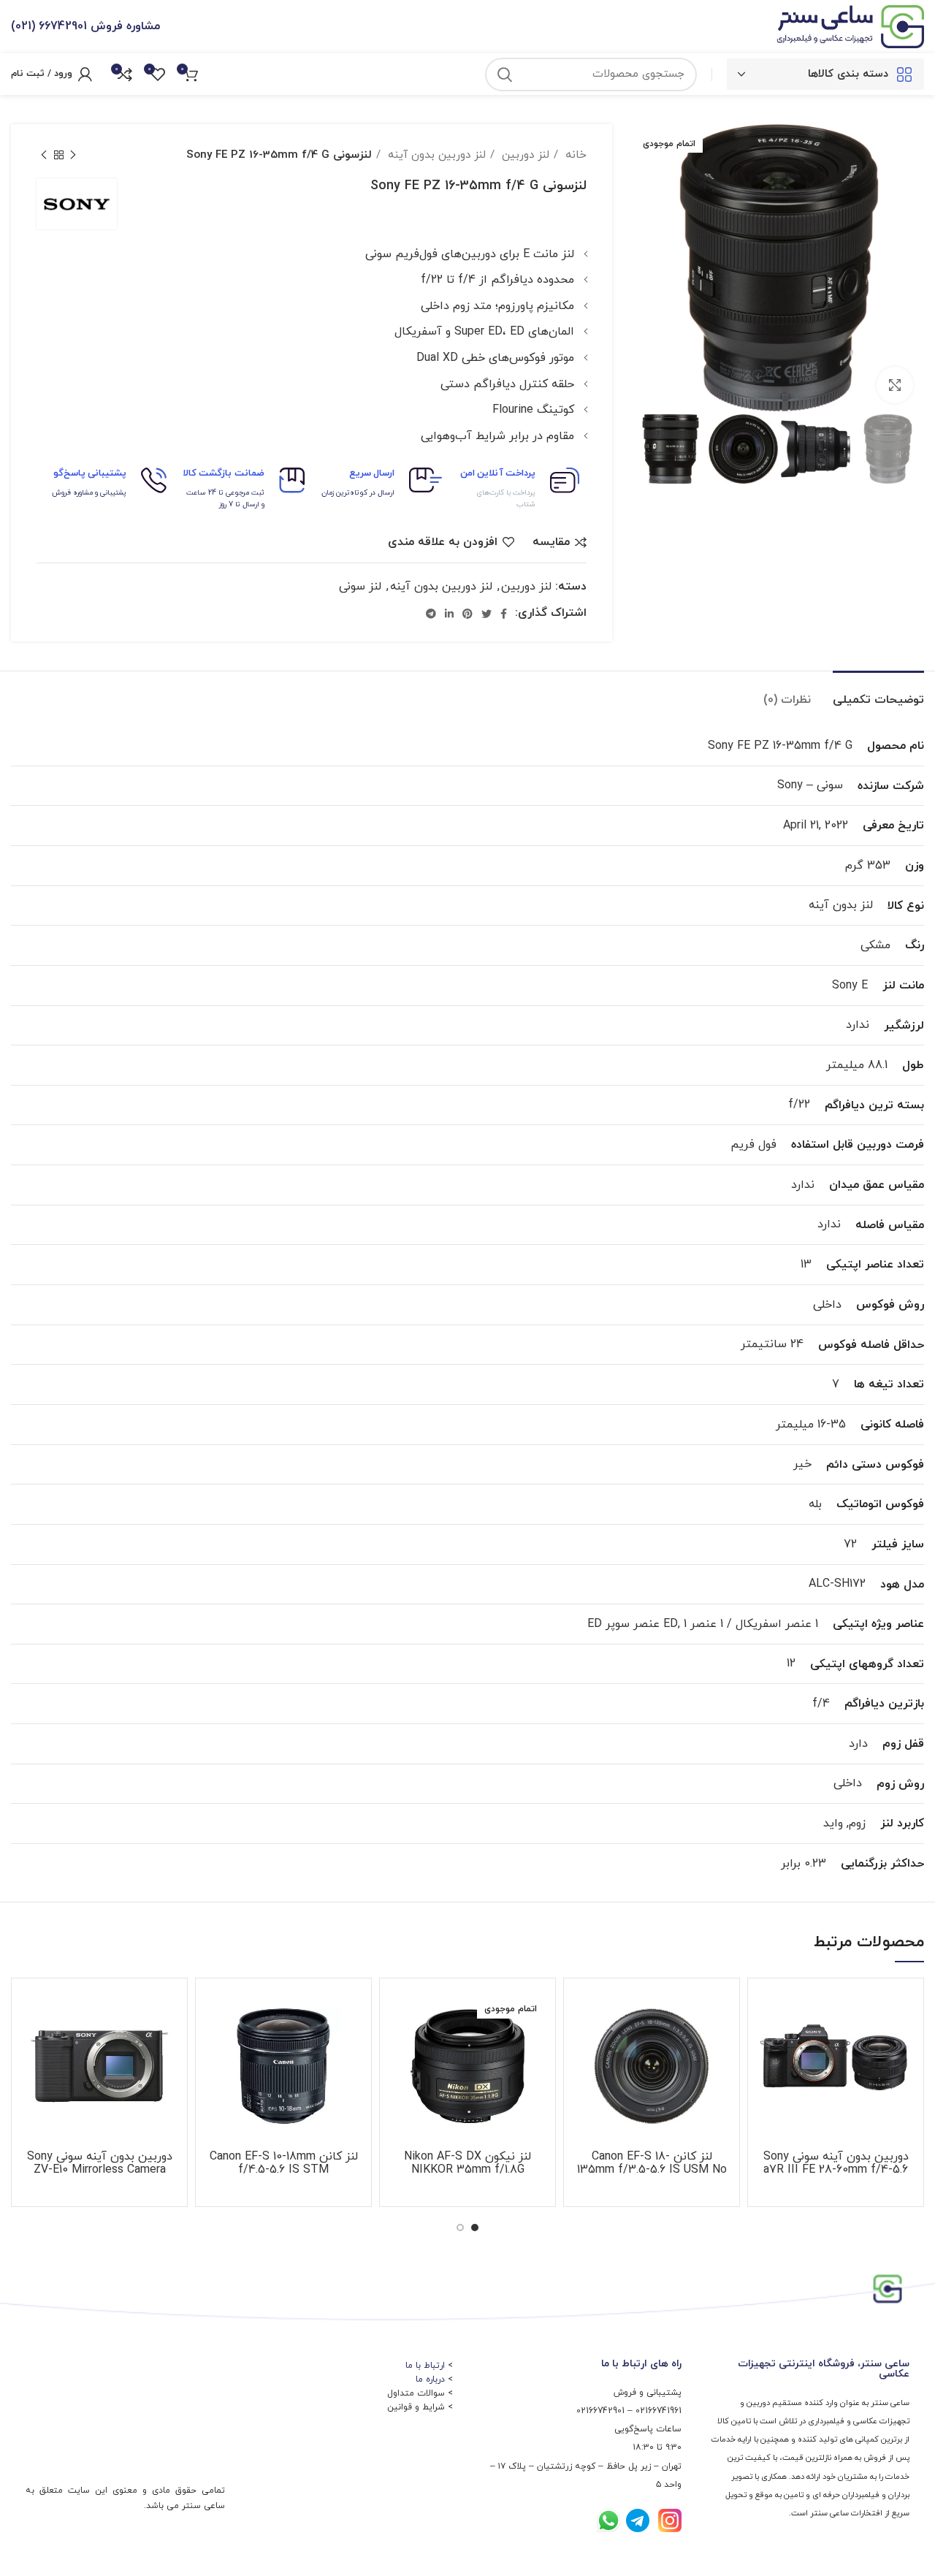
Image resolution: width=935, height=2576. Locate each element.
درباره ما (430, 2379)
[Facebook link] (504, 614)
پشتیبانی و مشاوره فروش (89, 493)
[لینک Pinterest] (467, 614)
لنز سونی (360, 587)
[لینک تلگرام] (431, 614)
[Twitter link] (486, 614)
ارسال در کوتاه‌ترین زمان (358, 493)
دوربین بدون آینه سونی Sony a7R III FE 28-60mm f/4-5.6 (836, 2163)
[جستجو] (505, 75)
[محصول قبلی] (73, 155)
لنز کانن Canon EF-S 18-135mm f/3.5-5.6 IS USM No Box (652, 2170)
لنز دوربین (524, 155)
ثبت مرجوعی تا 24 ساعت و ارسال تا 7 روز (225, 499)
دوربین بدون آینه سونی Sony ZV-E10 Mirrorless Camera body (100, 2170)
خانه (574, 155)
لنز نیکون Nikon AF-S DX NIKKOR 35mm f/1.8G (467, 2163)
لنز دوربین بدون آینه (435, 155)
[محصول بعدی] (44, 155)
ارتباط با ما (425, 2366)
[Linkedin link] (449, 614)
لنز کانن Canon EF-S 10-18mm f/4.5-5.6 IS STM (284, 2163)
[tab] (878, 693)
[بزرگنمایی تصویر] (895, 385)
